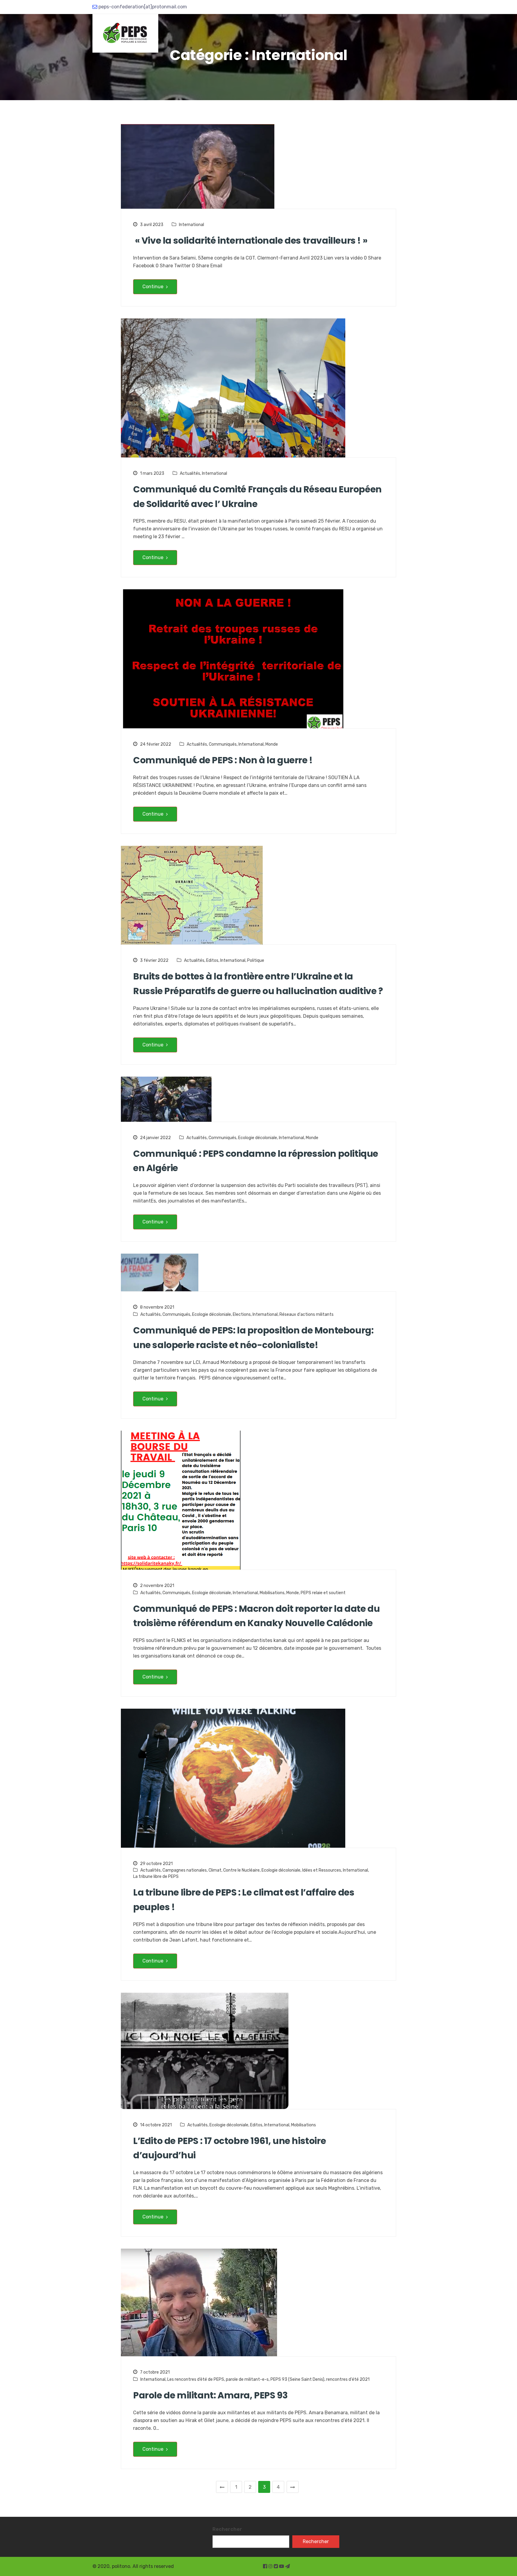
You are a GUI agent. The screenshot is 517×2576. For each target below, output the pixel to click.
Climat (215, 1870)
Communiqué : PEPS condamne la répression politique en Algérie (256, 1161)
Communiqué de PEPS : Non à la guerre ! (223, 760)
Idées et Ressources (322, 1870)
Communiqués (223, 744)
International (191, 225)
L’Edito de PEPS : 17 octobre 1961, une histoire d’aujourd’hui (229, 2148)
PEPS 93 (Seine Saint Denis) (297, 2379)
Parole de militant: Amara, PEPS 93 (210, 2395)
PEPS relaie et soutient (323, 1593)
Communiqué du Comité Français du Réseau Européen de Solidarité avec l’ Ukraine (257, 497)
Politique (256, 960)
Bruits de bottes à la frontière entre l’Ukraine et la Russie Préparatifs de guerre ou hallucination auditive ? (258, 984)
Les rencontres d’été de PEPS (196, 2379)
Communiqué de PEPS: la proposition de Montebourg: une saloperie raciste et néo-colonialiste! (253, 1338)
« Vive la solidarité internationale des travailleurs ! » (250, 241)
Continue (153, 287)
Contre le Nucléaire (241, 1870)
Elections (242, 1314)
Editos (212, 960)
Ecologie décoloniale (258, 1138)
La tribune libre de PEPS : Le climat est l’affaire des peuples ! (244, 1900)
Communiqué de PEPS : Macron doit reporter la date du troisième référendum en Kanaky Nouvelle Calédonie (256, 1616)
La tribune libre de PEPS (156, 1877)
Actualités (190, 473)
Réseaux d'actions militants (307, 1314)
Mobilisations (272, 1593)
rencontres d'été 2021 (348, 2379)
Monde (272, 744)
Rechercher (227, 2529)
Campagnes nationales (185, 1870)
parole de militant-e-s (247, 2379)
